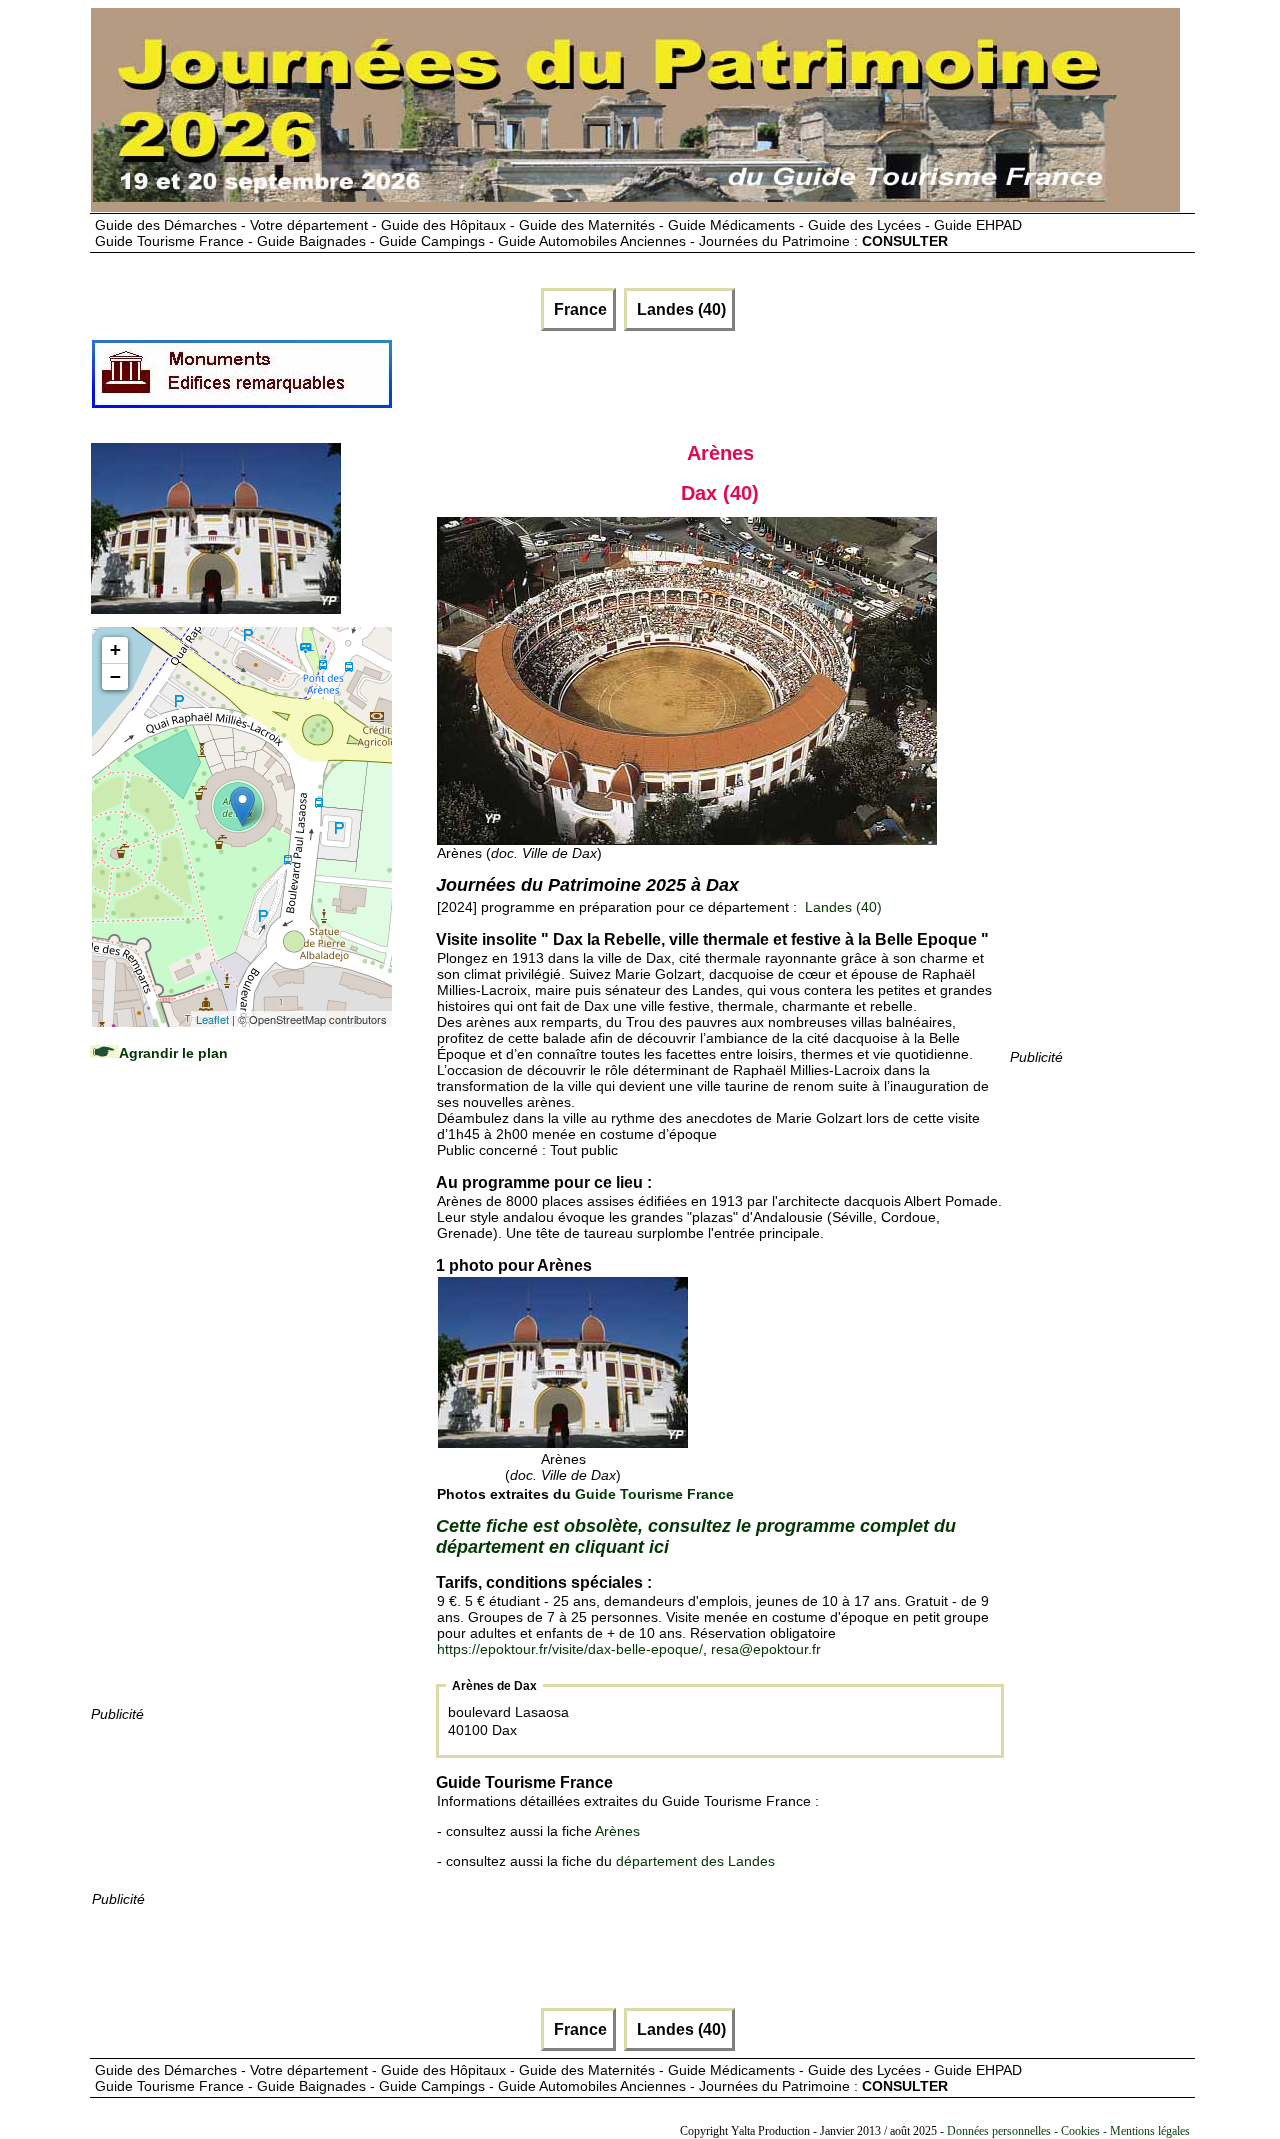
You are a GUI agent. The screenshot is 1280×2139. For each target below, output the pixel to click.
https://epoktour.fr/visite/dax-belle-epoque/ (570, 1649)
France (578, 309)
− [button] (115, 676)
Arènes (617, 1831)
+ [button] (115, 649)
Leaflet (212, 1019)
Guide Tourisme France (654, 1494)
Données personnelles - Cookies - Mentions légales (1068, 2131)
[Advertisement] (241, 1403)
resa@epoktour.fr (766, 1649)
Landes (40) (679, 309)
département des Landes (695, 1861)
